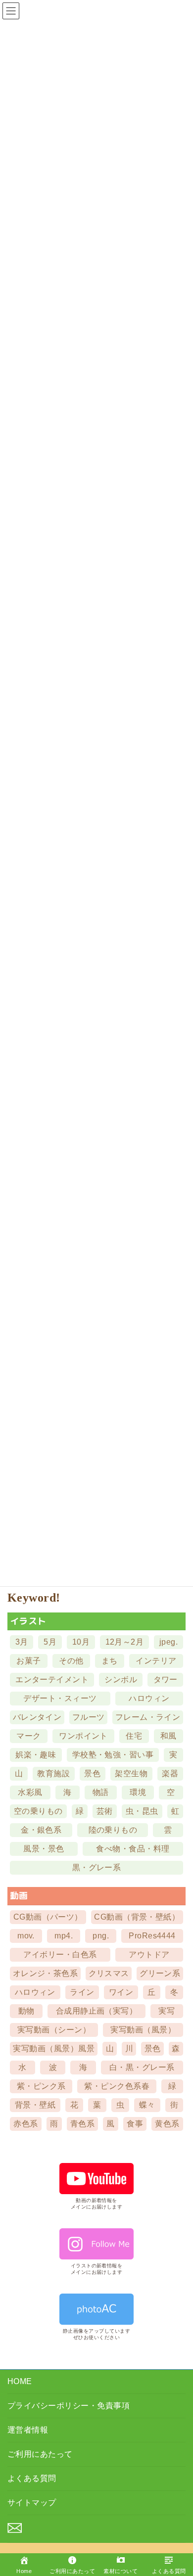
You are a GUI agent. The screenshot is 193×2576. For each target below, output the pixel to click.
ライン (82, 1992)
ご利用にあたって (40, 2454)
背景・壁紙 (35, 2105)
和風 (169, 1736)
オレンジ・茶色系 (46, 1973)
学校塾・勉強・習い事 (113, 1755)
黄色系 (167, 2124)
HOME (20, 2381)
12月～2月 (125, 1642)
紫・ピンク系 (41, 2086)
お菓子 (28, 1661)
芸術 (105, 1811)
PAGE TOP (178, 2537)
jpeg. (169, 1642)
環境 (138, 1792)
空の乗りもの (38, 1811)
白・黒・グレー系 (142, 2067)
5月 (50, 1642)
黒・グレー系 (97, 1867)
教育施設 (53, 1773)
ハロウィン (149, 1698)
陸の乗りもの (113, 1830)
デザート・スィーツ (60, 1698)
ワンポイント (83, 1736)
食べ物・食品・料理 (133, 1849)
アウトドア (149, 1955)
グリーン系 (160, 1973)
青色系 (82, 2124)
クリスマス (109, 1973)
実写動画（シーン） (54, 2030)
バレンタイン (37, 1717)
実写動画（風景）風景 (54, 2048)
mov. (26, 1936)
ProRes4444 (152, 1936)
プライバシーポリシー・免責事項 (69, 2406)
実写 (167, 2011)
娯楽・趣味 (36, 1755)
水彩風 (30, 1792)
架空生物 (131, 1773)
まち (110, 1661)
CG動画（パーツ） (48, 1917)
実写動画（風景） (143, 2030)
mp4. (64, 1936)
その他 (71, 1661)
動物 (26, 2011)
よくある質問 (32, 2478)
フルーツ (89, 1717)
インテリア (156, 1661)
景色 (92, 1773)
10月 (81, 1642)
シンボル (121, 1679)
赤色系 (25, 2124)
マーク (28, 1736)
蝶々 (147, 2105)
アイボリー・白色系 (60, 1955)
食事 (135, 2124)
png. (101, 1936)
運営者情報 (28, 2430)
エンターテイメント (52, 1679)
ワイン (121, 1992)
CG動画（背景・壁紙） (137, 1917)
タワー (166, 1679)
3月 (22, 1642)
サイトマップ (32, 2503)
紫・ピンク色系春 (117, 2086)
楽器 (170, 1773)
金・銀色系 (41, 1830)
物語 (101, 1792)
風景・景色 (44, 1849)
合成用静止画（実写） (97, 2011)
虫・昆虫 (142, 1811)
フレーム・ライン (148, 1717)
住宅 (134, 1736)
